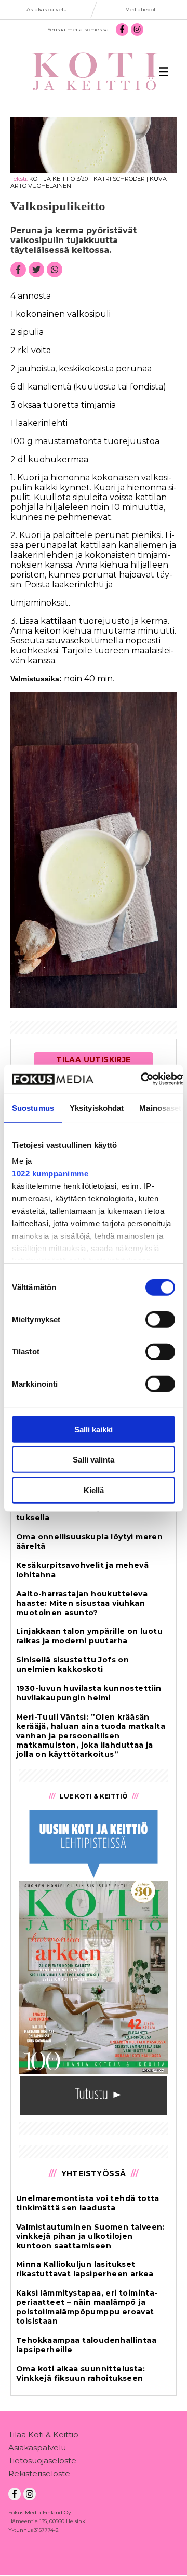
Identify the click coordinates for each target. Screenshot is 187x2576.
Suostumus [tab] (33, 1108)
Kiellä (94, 1490)
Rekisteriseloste (39, 2473)
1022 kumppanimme (50, 1173)
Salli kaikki (94, 1429)
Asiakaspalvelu (37, 2447)
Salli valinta (94, 1460)
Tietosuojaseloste (42, 2460)
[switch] (160, 1319)
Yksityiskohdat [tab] (97, 1108)
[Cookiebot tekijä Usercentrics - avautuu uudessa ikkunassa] (142, 1079)
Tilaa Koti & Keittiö (43, 2434)
